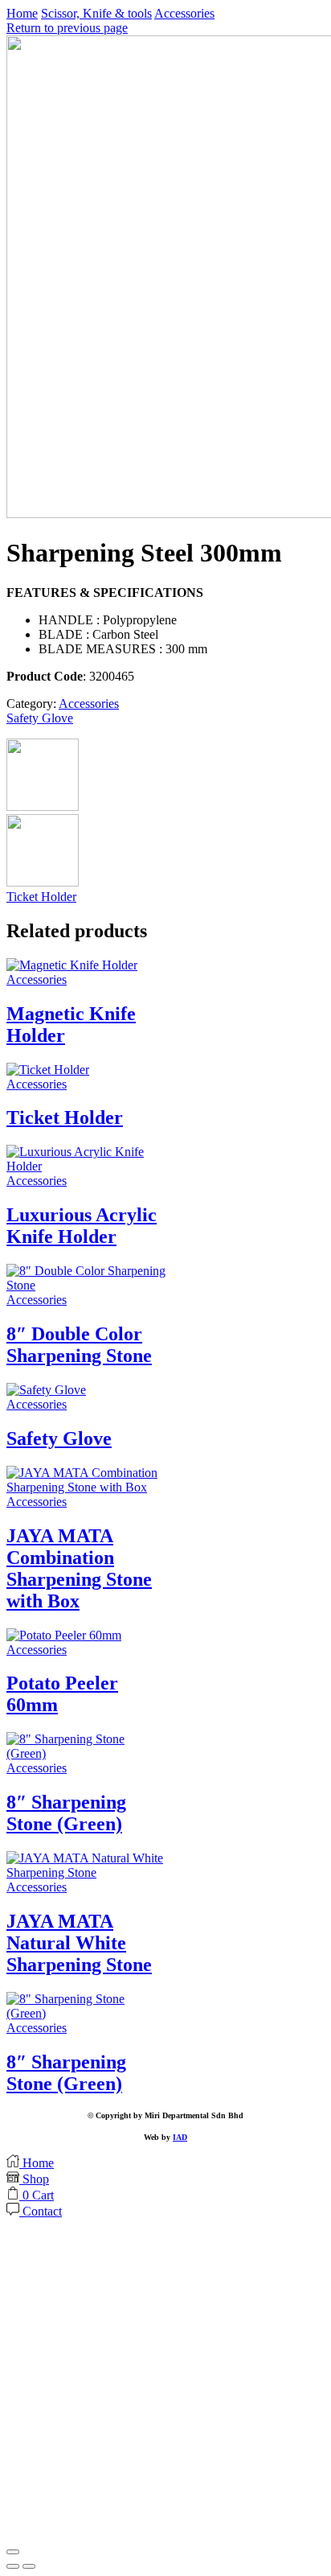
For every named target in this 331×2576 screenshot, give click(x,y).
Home (22, 13)
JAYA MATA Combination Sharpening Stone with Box (79, 1568)
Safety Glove (40, 718)
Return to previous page (67, 28)
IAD (180, 2137)
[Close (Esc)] (13, 2552)
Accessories (184, 13)
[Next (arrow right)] (29, 2566)
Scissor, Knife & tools (96, 13)
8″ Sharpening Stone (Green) (66, 1813)
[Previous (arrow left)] (13, 2566)
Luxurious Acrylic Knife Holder (82, 1226)
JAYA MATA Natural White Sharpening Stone (79, 1943)
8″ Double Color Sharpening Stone (79, 1345)
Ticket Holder (41, 897)
